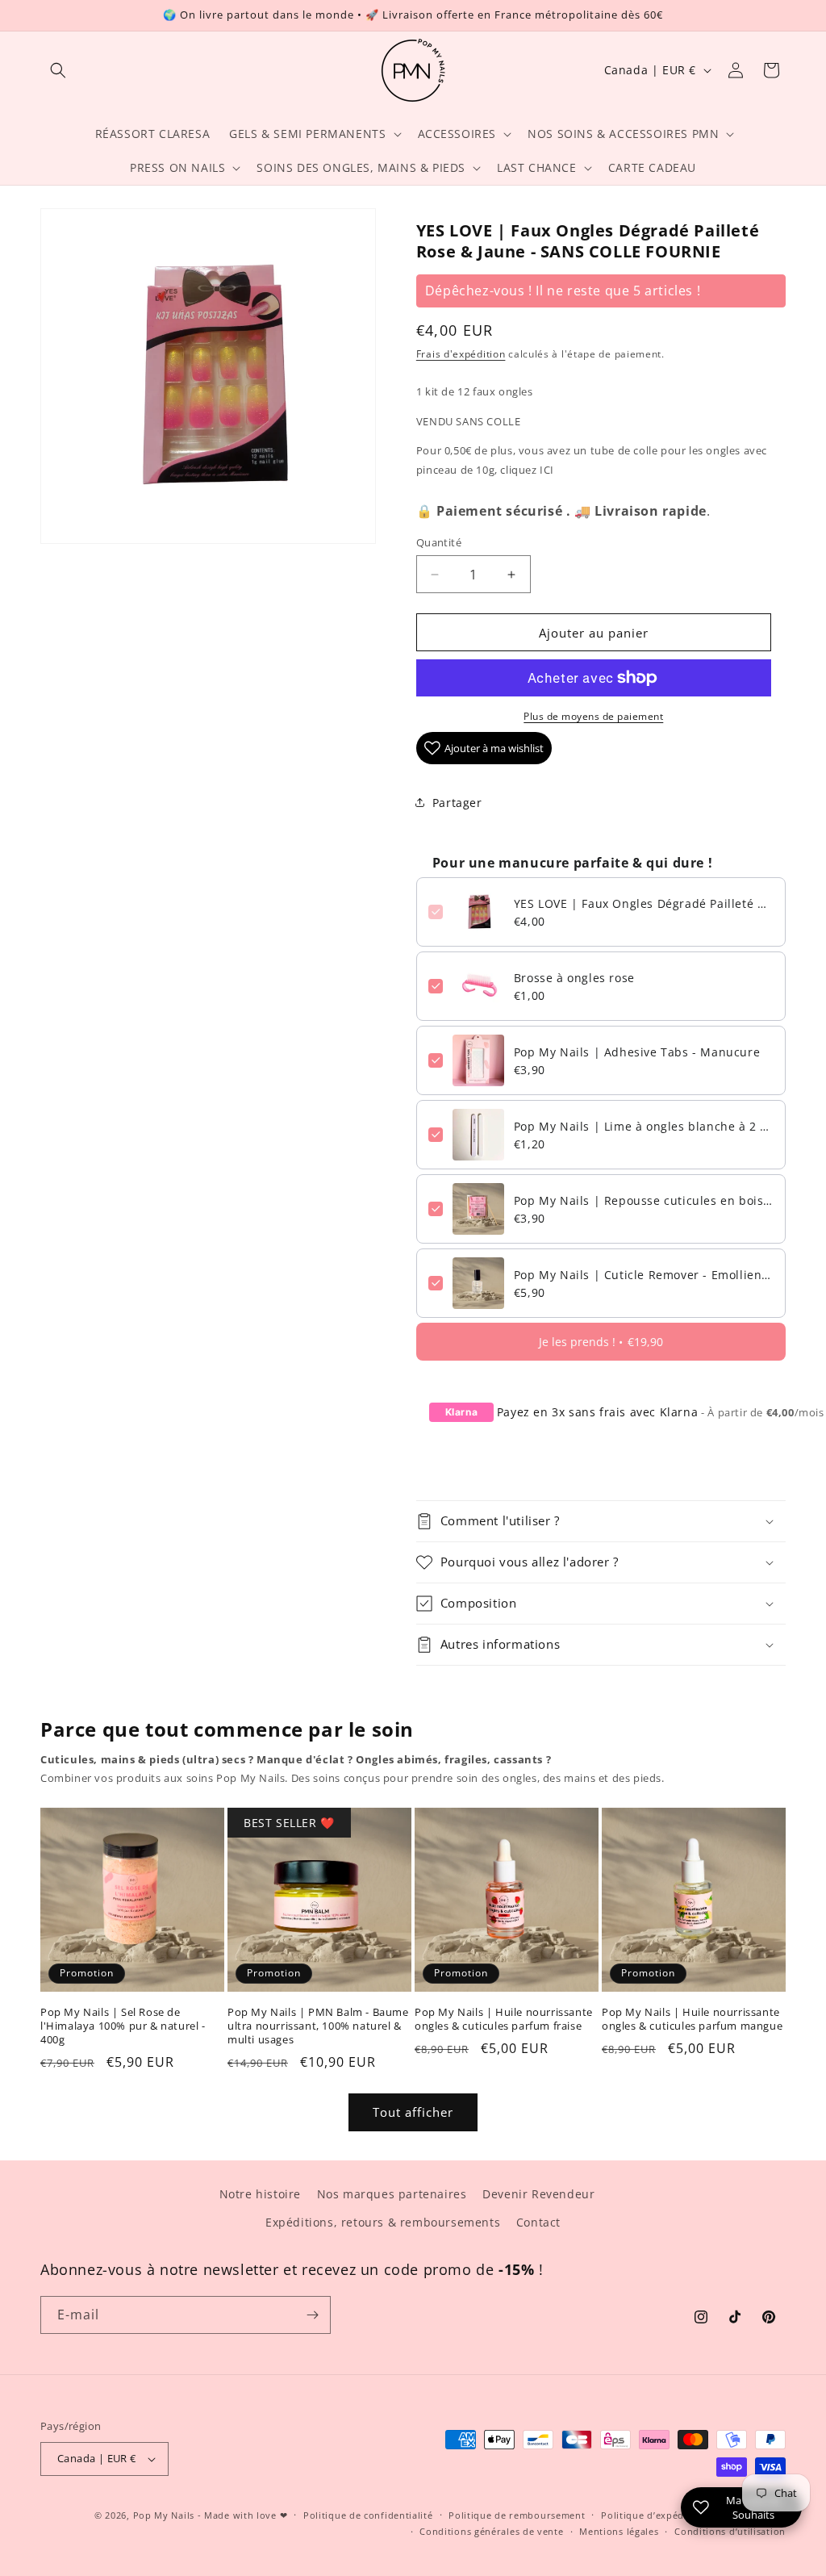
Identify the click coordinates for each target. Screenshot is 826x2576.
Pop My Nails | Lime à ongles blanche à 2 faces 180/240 (644, 1126)
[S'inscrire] (312, 2315)
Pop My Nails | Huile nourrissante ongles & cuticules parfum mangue (692, 2019)
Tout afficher (413, 2112)
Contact (538, 2222)
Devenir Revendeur (538, 2194)
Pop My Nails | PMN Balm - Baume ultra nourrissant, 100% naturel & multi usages (318, 2026)
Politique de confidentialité (368, 2515)
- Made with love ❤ (243, 2515)
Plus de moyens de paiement (593, 716)
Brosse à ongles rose (574, 978)
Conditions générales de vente (491, 2531)
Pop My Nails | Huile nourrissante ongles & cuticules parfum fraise (504, 2019)
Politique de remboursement (517, 2515)
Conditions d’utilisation (730, 2531)
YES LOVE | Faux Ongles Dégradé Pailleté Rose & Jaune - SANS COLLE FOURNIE (644, 903)
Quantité (439, 542)
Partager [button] (457, 803)
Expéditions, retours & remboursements (383, 2222)
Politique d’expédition (653, 2515)
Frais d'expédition (461, 354)
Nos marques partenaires (392, 2194)
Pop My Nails (164, 2515)
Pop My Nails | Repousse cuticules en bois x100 (644, 1200)
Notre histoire (260, 2194)
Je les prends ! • (601, 1342)
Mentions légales (619, 2531)
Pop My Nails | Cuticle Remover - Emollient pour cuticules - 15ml (644, 1275)
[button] (58, 70)
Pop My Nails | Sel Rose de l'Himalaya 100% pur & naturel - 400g (123, 2026)
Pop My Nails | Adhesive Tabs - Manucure (637, 1052)
